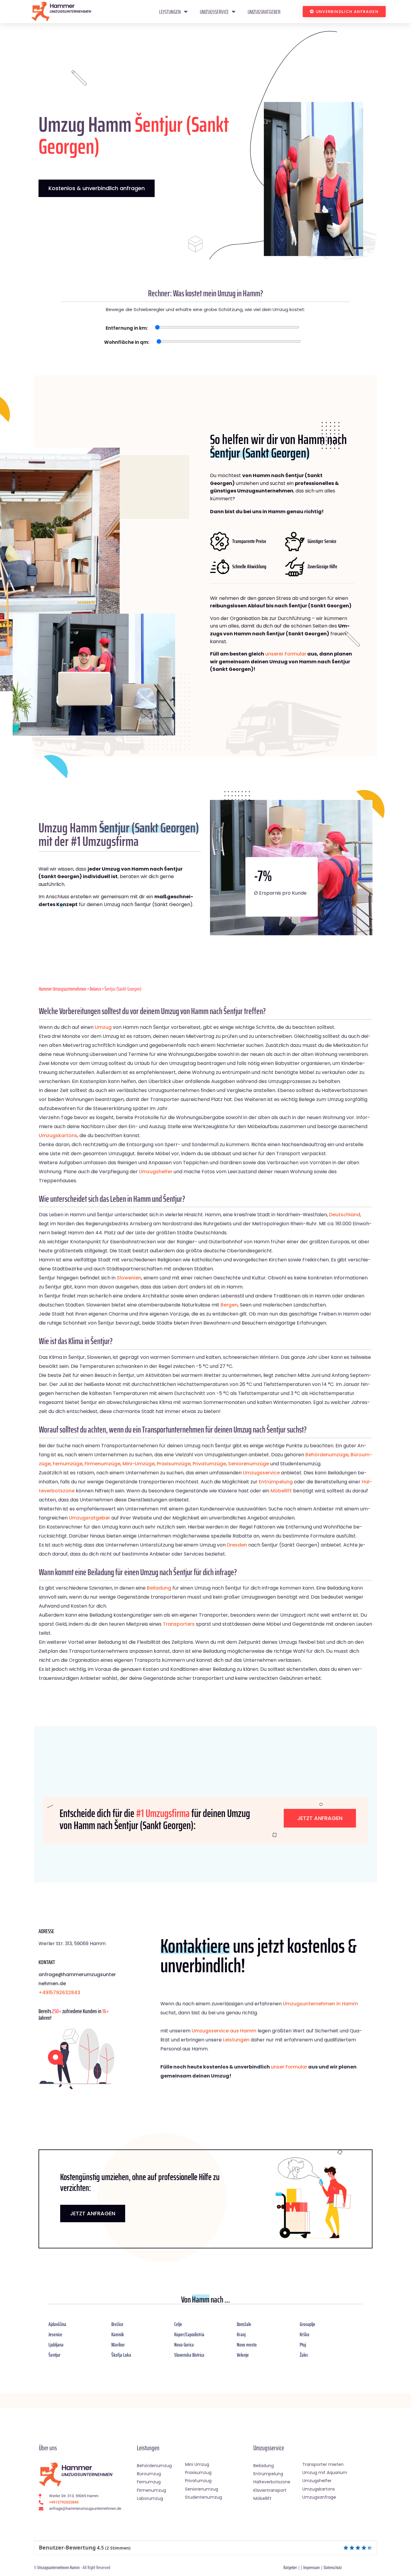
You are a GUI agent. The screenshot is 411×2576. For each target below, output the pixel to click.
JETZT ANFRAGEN (93, 2213)
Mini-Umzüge (139, 1464)
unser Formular (289, 2067)
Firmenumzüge (102, 1464)
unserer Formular (286, 654)
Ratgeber (290, 2567)
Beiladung (159, 1588)
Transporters (179, 1624)
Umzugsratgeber (264, 12)
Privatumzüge (209, 1464)
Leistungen (170, 12)
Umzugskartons (58, 1135)
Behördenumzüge (327, 1455)
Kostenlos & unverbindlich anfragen (97, 188)
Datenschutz (333, 2567)
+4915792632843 (59, 1993)
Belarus (95, 989)
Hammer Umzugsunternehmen (63, 989)
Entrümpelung (276, 1482)
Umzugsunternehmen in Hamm (320, 2004)
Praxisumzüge (174, 1464)
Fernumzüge (68, 1464)
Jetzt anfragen (320, 1818)
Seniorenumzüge (249, 1464)
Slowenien (129, 1278)
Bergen (229, 1305)
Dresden (237, 1545)
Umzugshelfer (156, 1172)
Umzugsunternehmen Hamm (59, 2567)
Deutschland (345, 1215)
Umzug (103, 1027)
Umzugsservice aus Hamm (224, 2031)
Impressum (312, 2567)
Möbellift (281, 1491)
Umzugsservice (214, 12)
